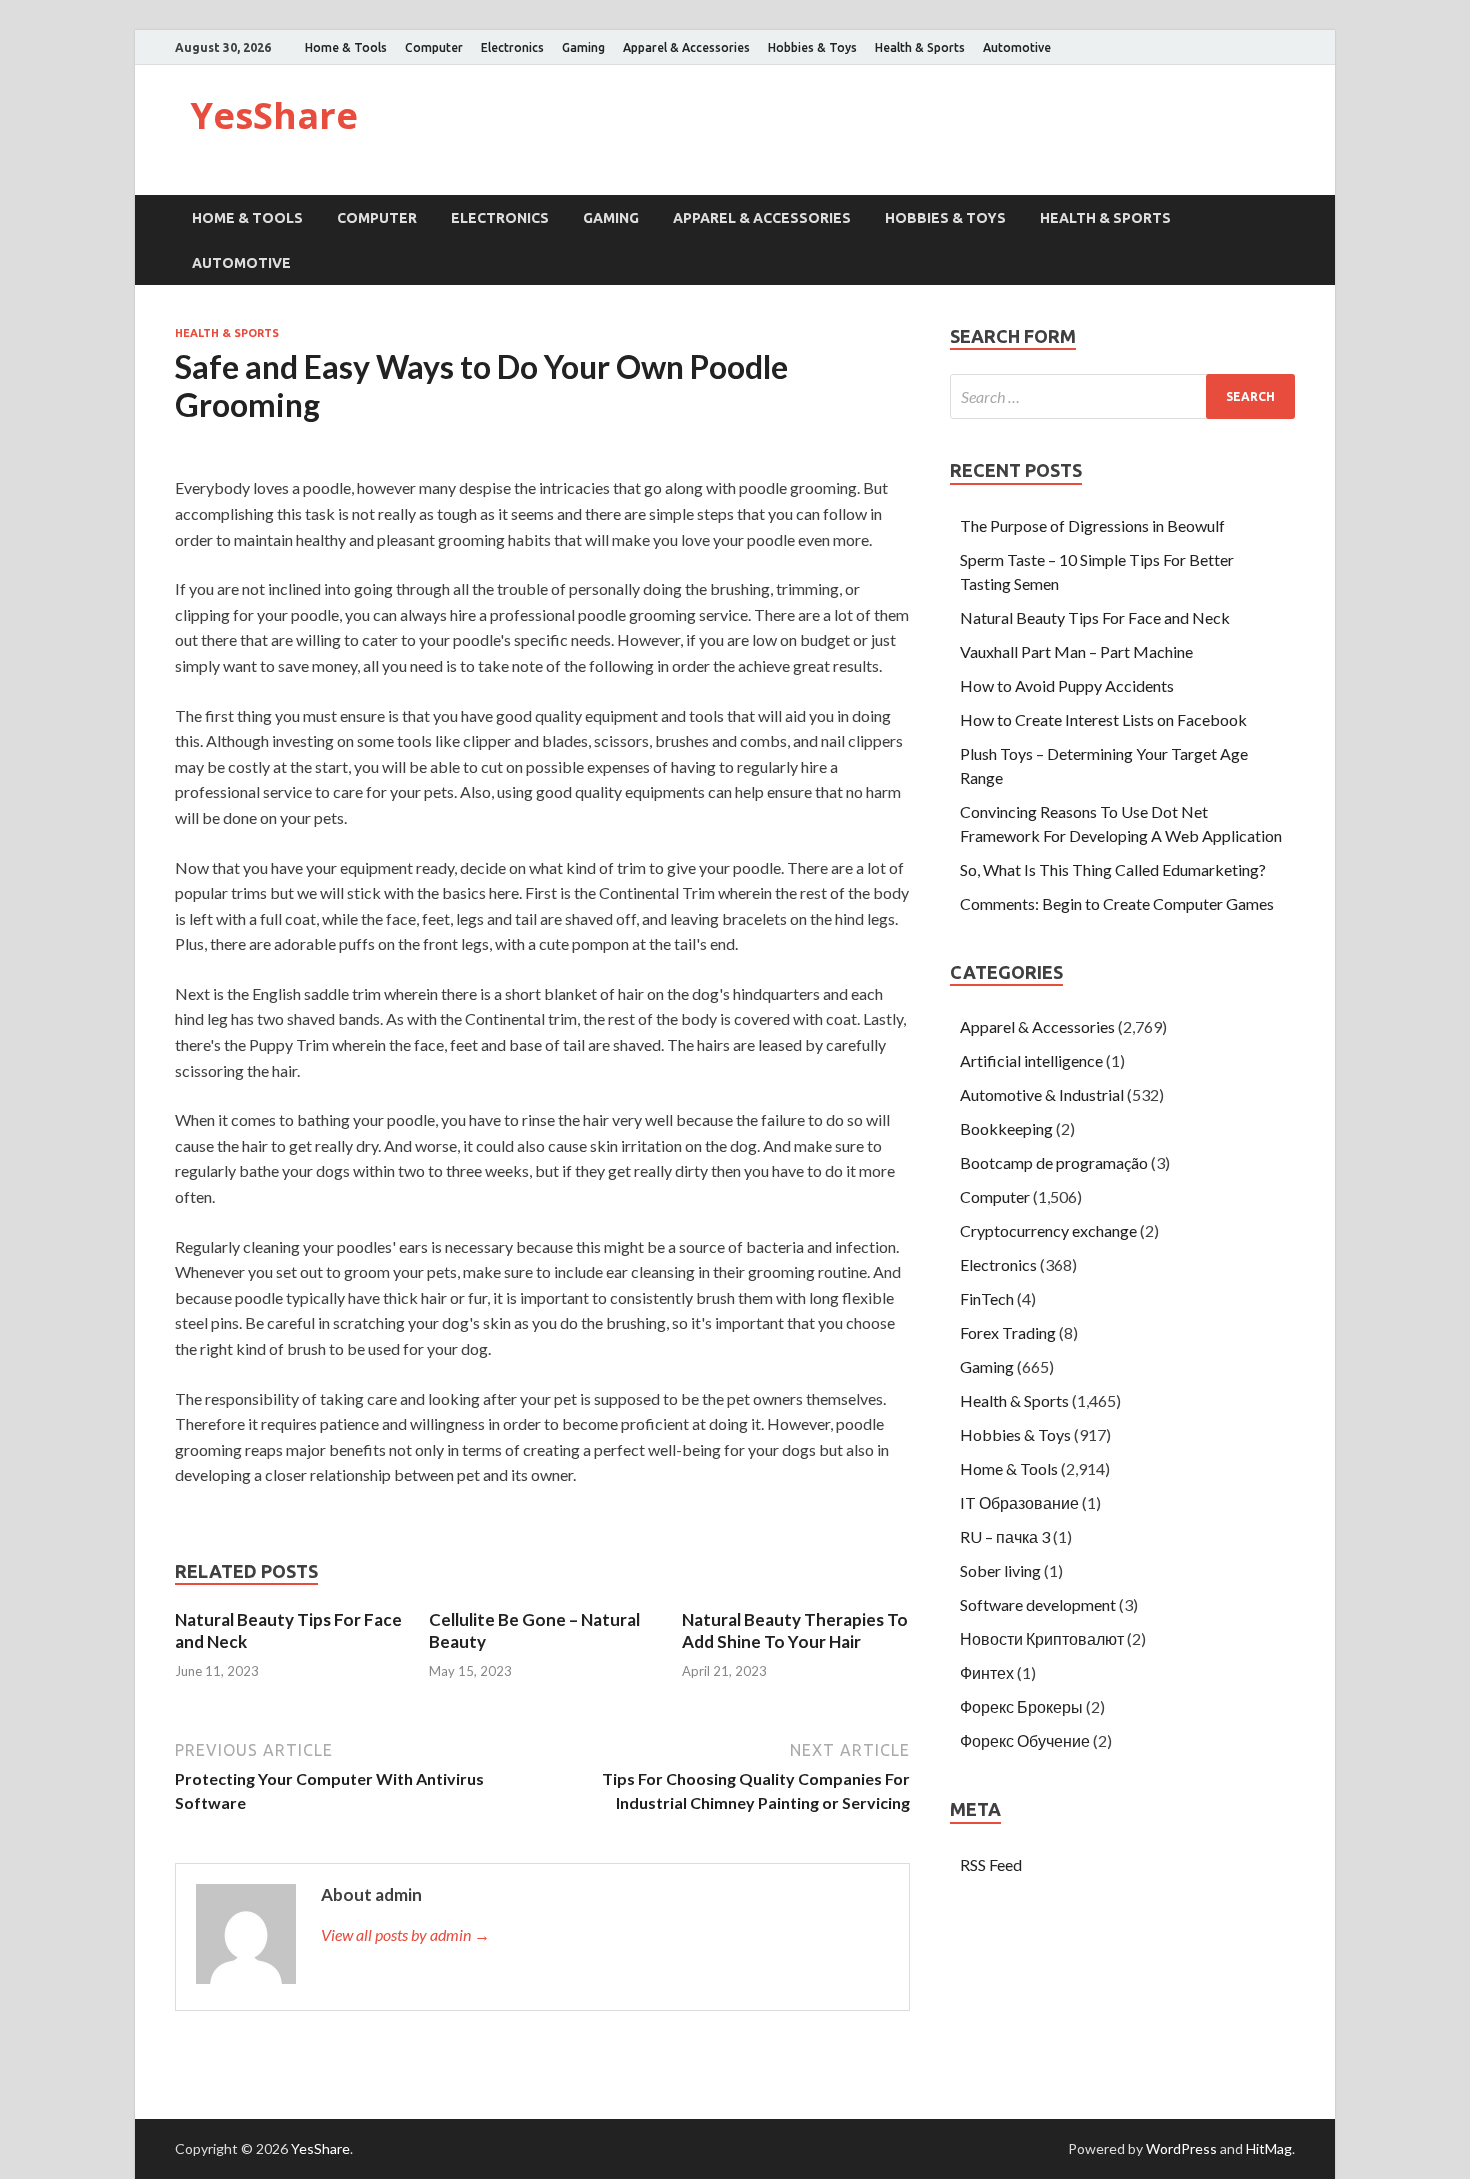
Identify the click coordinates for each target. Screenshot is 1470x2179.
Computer (434, 47)
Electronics (512, 47)
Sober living (1000, 1570)
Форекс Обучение (1025, 1740)
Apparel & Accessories (686, 47)
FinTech (987, 1298)
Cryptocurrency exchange (1048, 1230)
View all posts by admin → (405, 1934)
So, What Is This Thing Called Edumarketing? (1113, 869)
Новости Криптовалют (1042, 1638)
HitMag (1269, 2148)
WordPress (1181, 2148)
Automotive (1017, 47)
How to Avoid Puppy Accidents (1067, 685)
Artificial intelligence (1031, 1060)
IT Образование (1019, 1502)
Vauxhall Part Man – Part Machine (1076, 651)
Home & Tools (346, 47)
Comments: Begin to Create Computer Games (1117, 903)
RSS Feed (991, 1864)
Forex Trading (1008, 1332)
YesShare (274, 115)
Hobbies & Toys (812, 47)
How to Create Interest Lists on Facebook (1103, 719)
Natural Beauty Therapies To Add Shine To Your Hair (795, 1630)
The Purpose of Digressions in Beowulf (1092, 525)
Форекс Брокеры (1021, 1706)
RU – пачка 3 (1005, 1536)
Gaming (583, 47)
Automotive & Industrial (1042, 1094)
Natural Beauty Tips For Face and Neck (1095, 617)
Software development (1038, 1604)
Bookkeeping (1006, 1128)
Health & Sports (920, 47)
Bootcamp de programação (1054, 1162)
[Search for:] (1122, 396)
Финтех (987, 1672)
